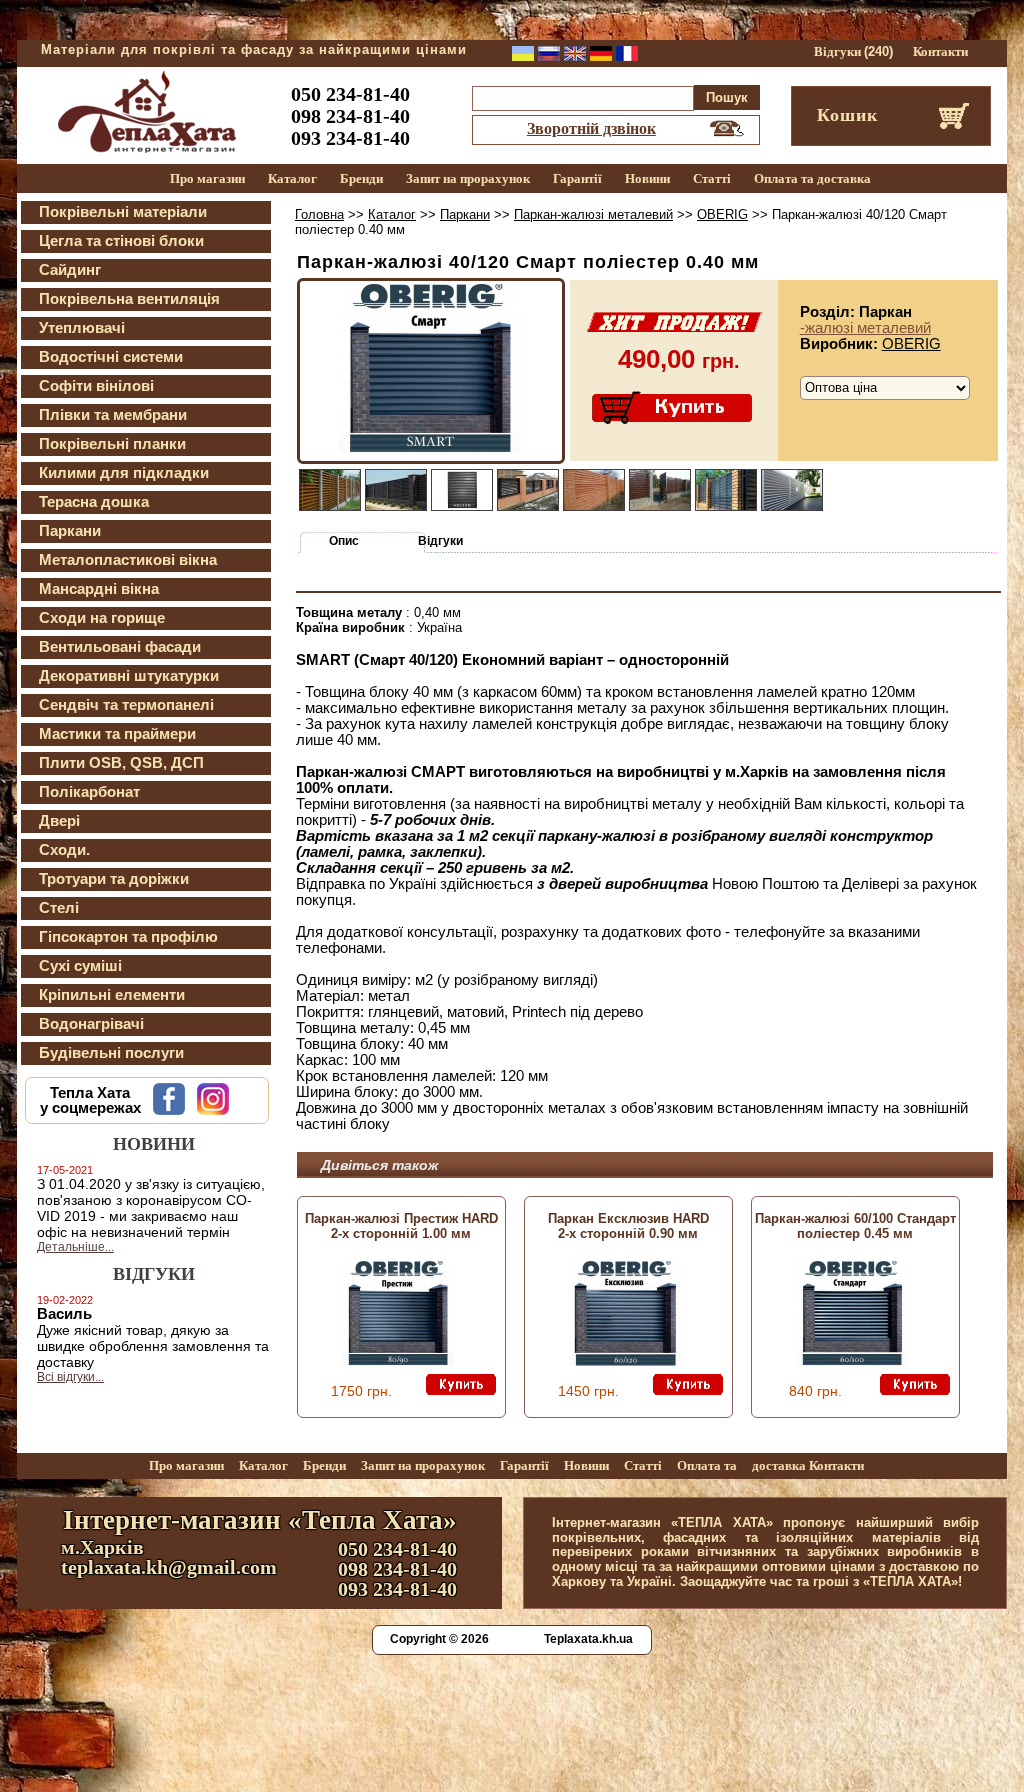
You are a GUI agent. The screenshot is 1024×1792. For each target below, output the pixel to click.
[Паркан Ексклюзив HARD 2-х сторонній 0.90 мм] (625, 1361)
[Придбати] (673, 409)
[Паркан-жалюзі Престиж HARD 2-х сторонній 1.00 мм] (398, 1361)
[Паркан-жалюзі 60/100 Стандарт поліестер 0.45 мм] (852, 1361)
